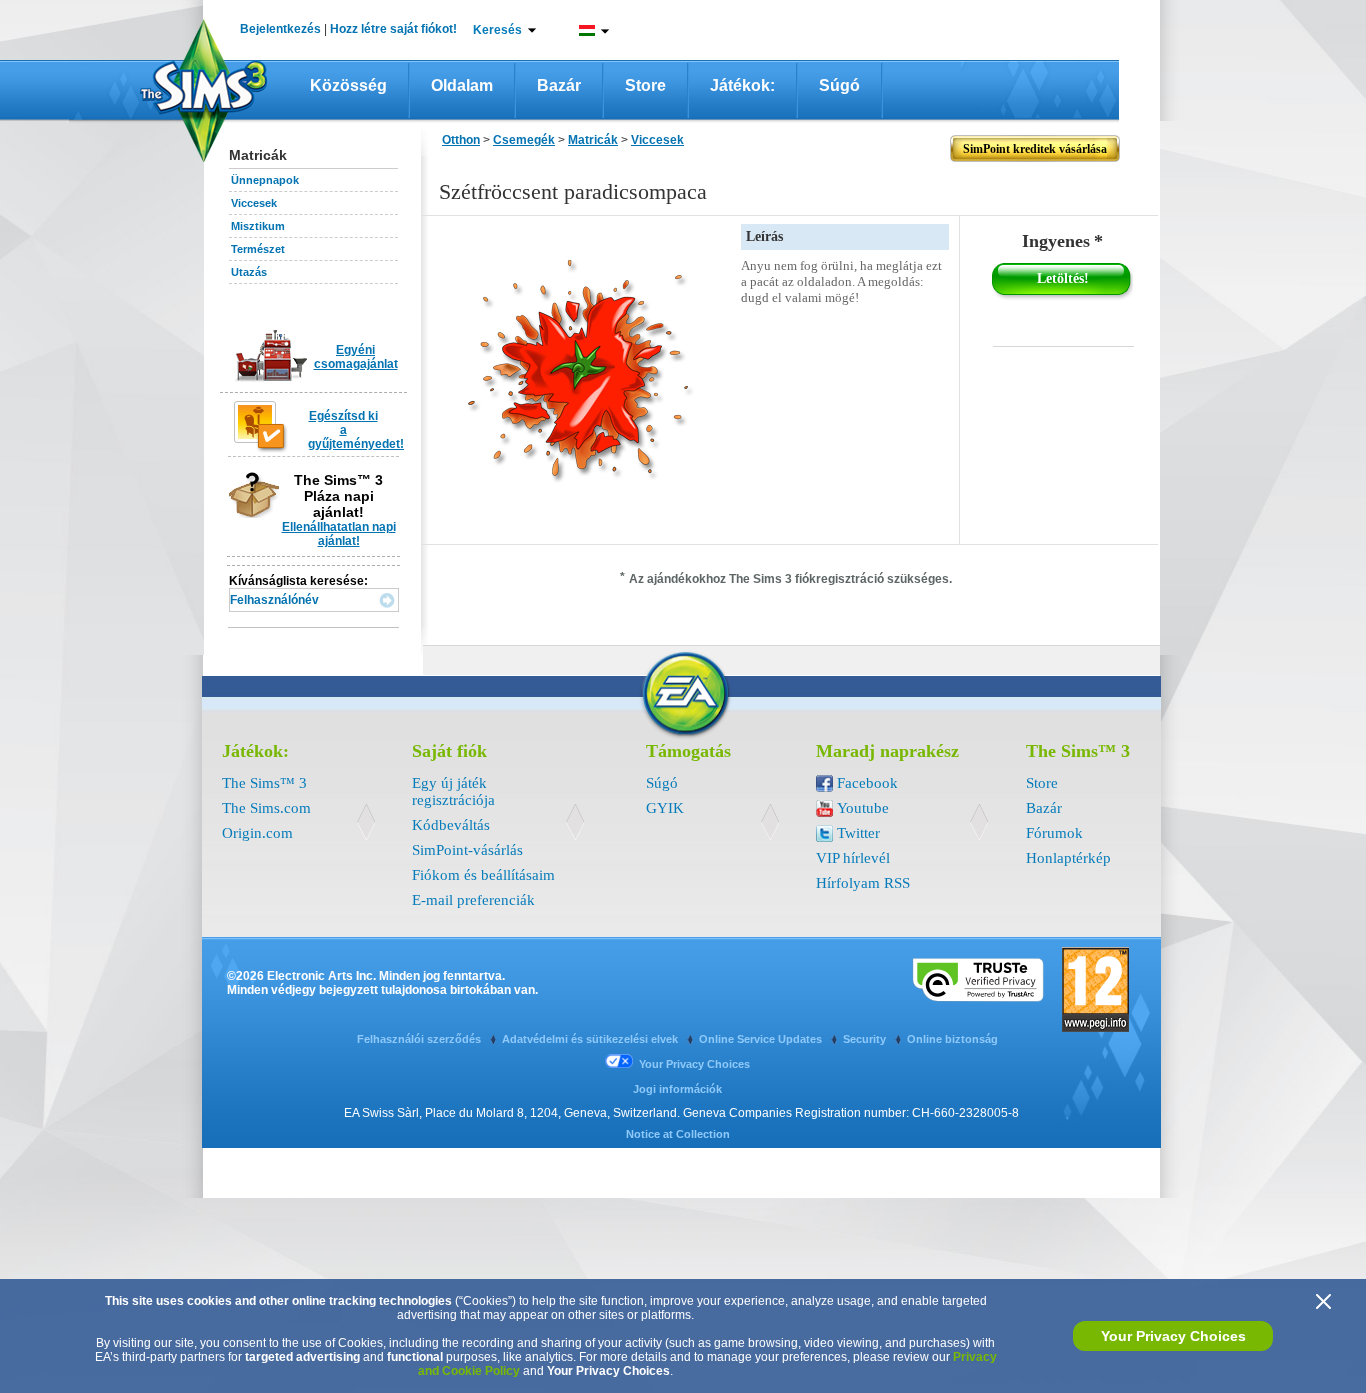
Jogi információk (677, 1089)
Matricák (593, 140)
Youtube (863, 808)
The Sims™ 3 (264, 783)
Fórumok (1054, 833)
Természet (258, 249)
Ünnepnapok (265, 180)
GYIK (665, 808)
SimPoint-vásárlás (467, 850)
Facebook (867, 783)
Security (866, 1039)
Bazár (559, 85)
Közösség (348, 85)
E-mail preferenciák (473, 900)
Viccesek (254, 203)
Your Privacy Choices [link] (694, 1064)
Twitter (858, 833)
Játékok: (742, 85)
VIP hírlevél (853, 858)
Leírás (764, 236)
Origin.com (257, 833)
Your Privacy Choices (1173, 1336)
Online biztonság (952, 1039)
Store (645, 85)
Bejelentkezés (280, 29)
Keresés (497, 30)
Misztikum (258, 226)
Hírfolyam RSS (863, 883)
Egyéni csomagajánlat (356, 357)
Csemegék (524, 140)
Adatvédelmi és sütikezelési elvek (591, 1039)
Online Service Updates (762, 1039)
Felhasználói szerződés (420, 1039)
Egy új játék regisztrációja (453, 791)
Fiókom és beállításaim (483, 875)
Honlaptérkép (1068, 858)
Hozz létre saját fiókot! (393, 29)
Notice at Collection (678, 1134)
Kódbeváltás (451, 825)
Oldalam (462, 85)
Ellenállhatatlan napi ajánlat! (339, 534)
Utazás (249, 272)
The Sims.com (266, 808)
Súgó (839, 85)
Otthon (461, 140)
